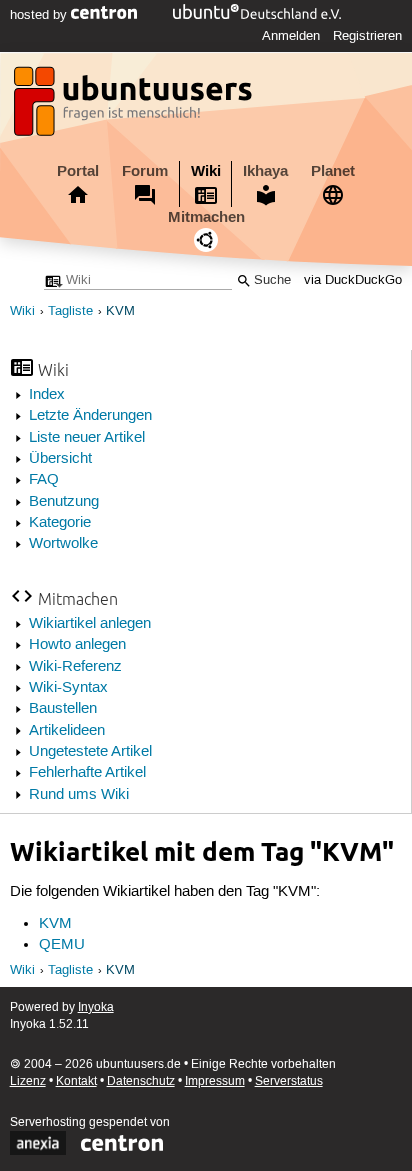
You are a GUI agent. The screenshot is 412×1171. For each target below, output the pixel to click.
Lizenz (28, 1081)
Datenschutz (141, 1081)
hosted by (40, 15)
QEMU (62, 945)
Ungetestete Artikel (90, 752)
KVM (120, 311)
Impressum (215, 1081)
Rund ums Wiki (79, 795)
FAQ (44, 480)
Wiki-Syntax (68, 688)
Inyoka (96, 1007)
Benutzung (64, 502)
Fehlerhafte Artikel (87, 773)
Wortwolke (63, 544)
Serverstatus (289, 1081)
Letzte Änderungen (90, 416)
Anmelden (291, 36)
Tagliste (70, 311)
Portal (78, 171)
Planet (333, 171)
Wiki (206, 171)
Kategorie (60, 523)
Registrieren (367, 36)
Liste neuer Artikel (87, 438)
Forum (145, 171)
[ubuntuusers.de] (135, 107)
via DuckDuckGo (353, 280)
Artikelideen (67, 731)
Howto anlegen (77, 645)
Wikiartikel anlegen (90, 624)
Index (47, 395)
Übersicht (60, 459)
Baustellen (63, 709)
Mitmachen (206, 217)
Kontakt (76, 1081)
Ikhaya (265, 171)
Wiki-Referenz (75, 667)
